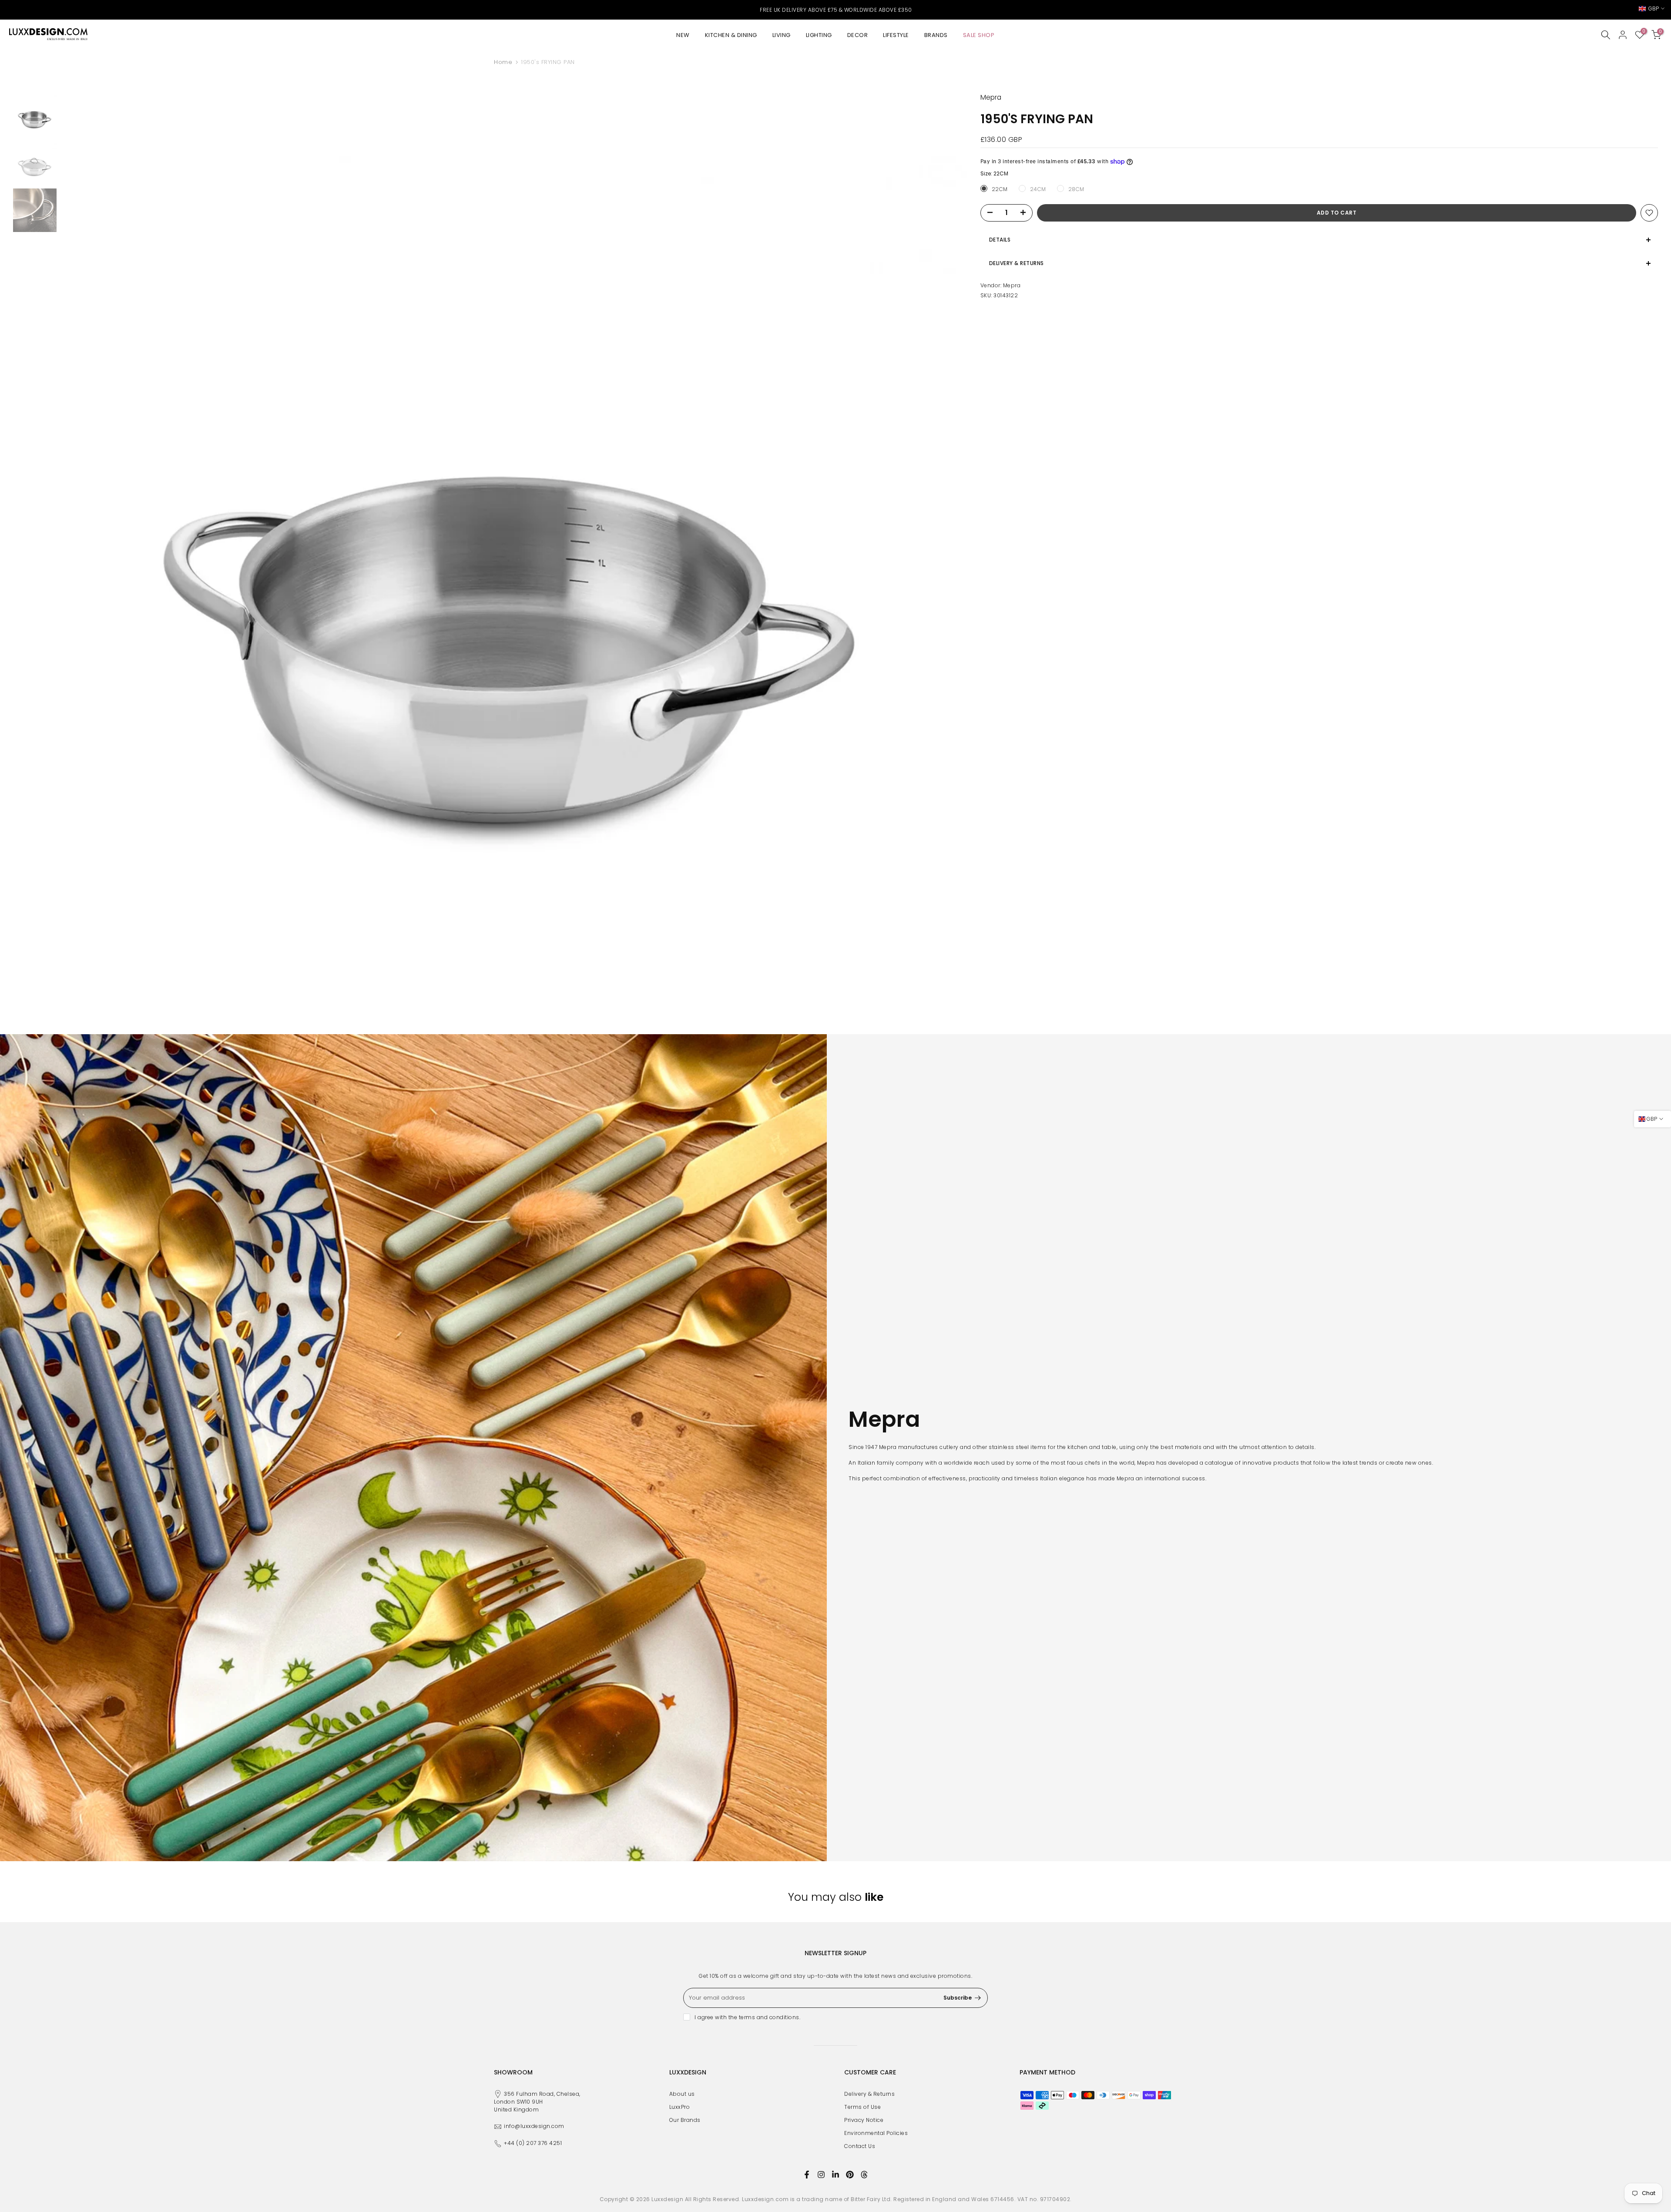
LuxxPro (680, 2107)
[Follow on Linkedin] (835, 2175)
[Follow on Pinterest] (850, 2175)
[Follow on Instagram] (821, 2175)
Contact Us (860, 2146)
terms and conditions (769, 2017)
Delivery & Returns (869, 2094)
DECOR (858, 35)
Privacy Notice (864, 2120)
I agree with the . (747, 2017)
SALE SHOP (979, 35)
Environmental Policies (876, 2133)
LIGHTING (819, 35)
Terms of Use (862, 2107)
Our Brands (685, 2120)
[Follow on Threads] (864, 2175)
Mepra (1012, 285)
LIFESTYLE (896, 35)
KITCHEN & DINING (731, 35)
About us (682, 2094)
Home (503, 62)
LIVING (782, 35)
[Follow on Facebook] (807, 2175)
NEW (683, 35)
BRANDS (936, 35)
